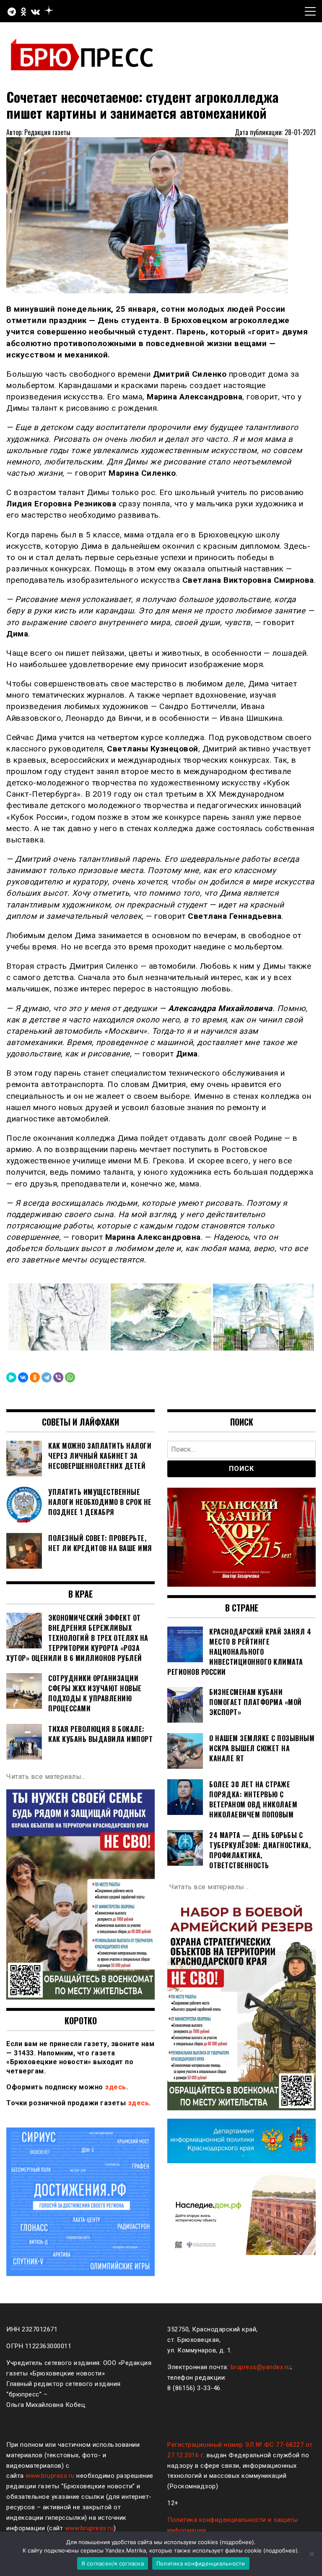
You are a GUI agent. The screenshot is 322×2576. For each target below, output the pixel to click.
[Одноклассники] (35, 1377)
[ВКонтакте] (23, 1377)
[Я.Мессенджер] (11, 1377)
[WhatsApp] (70, 1377)
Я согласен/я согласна (113, 2563)
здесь (116, 2087)
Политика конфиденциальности (201, 2563)
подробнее (237, 2542)
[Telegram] (47, 1377)
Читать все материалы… (46, 1777)
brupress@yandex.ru (261, 2367)
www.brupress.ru (50, 2476)
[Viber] (58, 1377)
